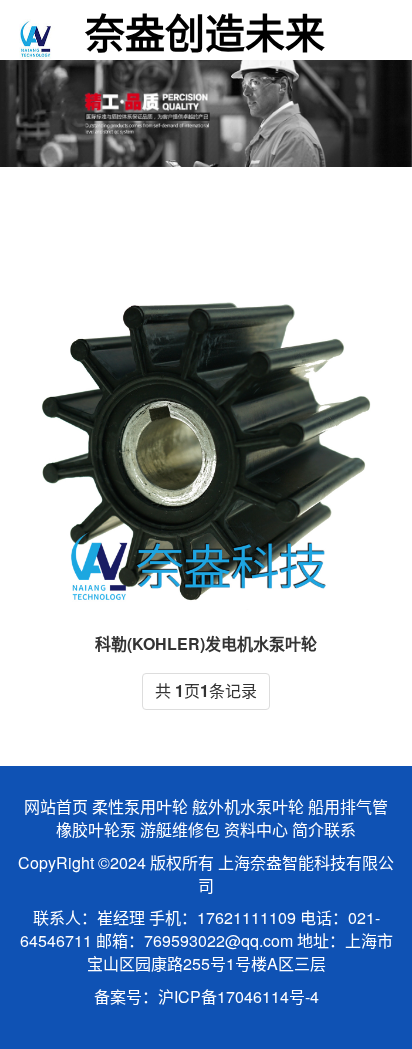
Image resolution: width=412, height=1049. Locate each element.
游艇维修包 (180, 829)
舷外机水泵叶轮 (248, 806)
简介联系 (324, 829)
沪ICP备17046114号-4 (238, 996)
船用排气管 (348, 806)
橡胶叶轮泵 (96, 829)
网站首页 (56, 806)
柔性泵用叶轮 (140, 806)
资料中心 (256, 829)
